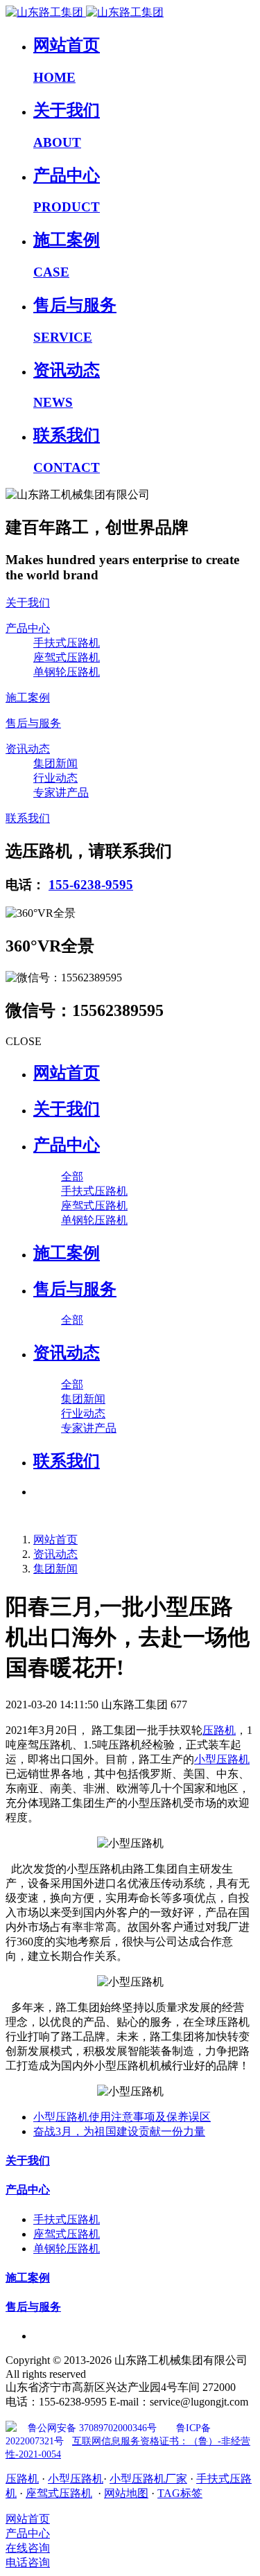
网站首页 (67, 1073)
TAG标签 (180, 2493)
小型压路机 (222, 1759)
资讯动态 (55, 1554)
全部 (72, 1176)
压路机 (219, 1730)
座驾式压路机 (59, 2493)
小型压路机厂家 (148, 2479)
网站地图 (126, 2493)
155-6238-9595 (91, 885)
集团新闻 (55, 1569)
